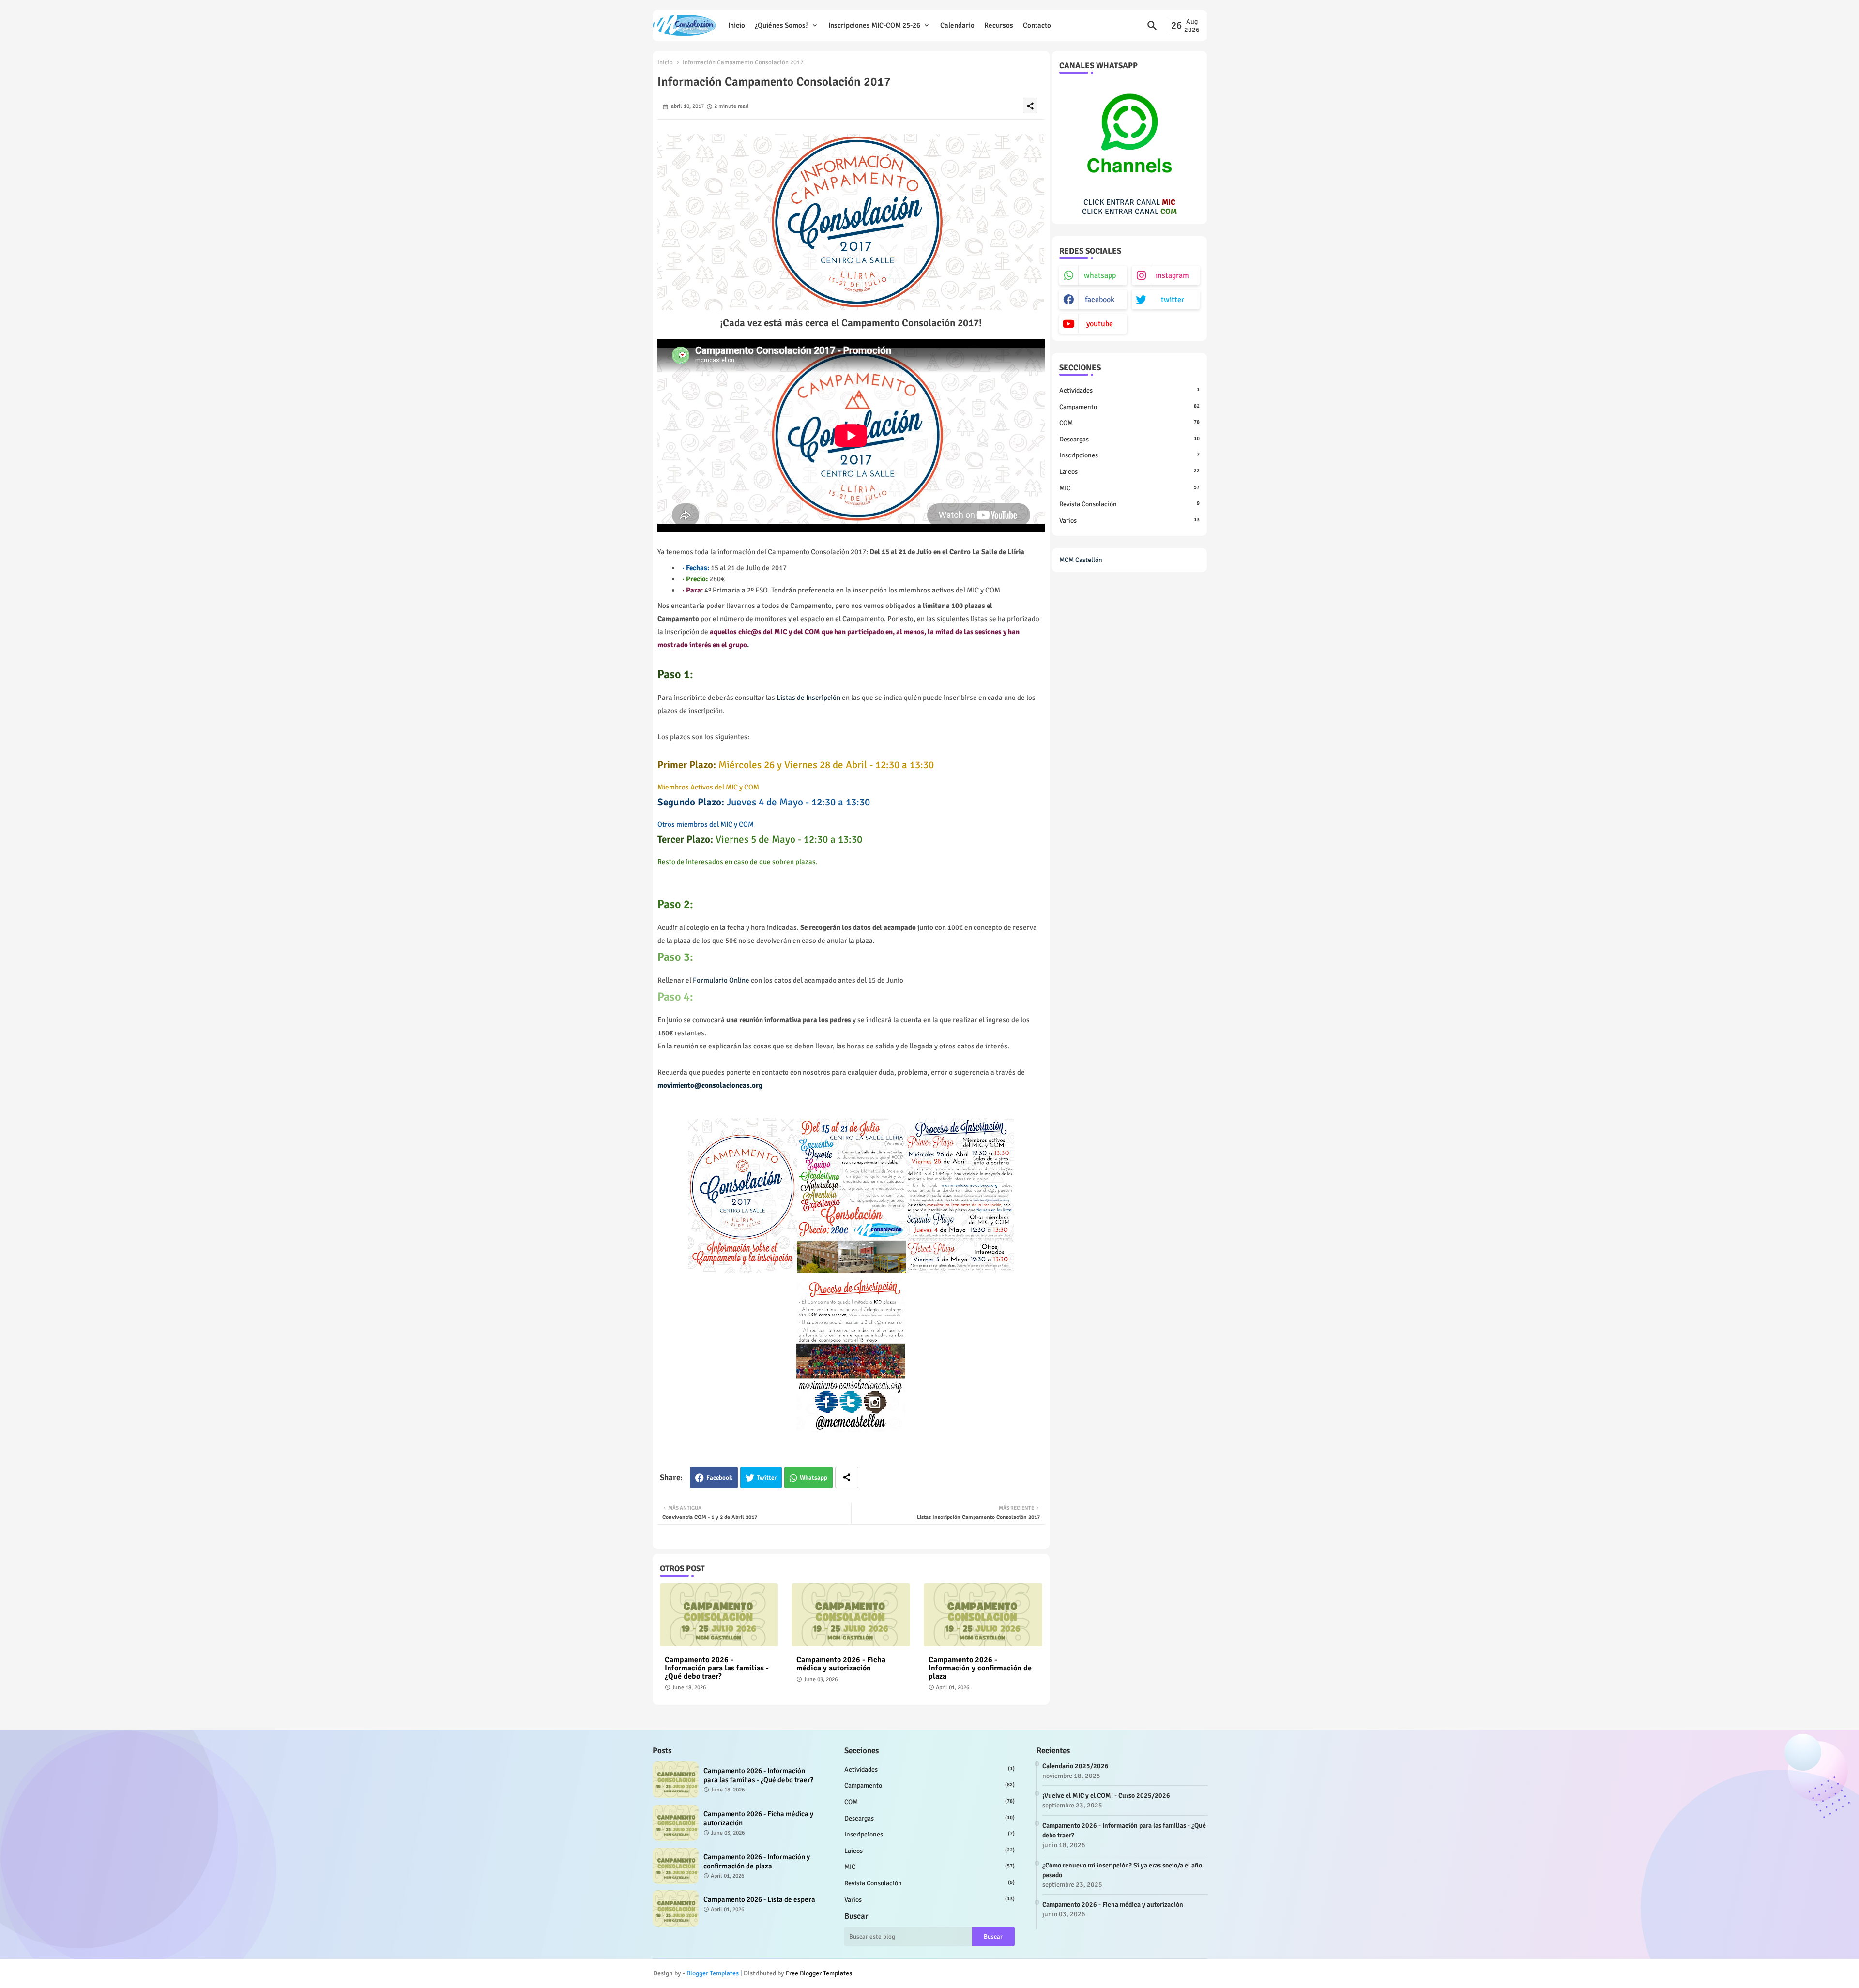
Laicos (1129, 472)
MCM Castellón (1081, 560)
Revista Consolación (1129, 504)
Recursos (999, 25)
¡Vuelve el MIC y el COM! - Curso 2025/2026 (1106, 1796)
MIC (1129, 488)
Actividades (1129, 390)
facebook (1100, 300)
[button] (1152, 26)
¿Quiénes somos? (782, 25)
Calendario (957, 25)
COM (1129, 423)
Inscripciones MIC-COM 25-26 (874, 25)
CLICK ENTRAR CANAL (1129, 202)
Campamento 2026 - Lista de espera (759, 1899)
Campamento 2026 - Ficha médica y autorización (841, 1664)
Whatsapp (814, 1478)
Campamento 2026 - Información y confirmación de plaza (980, 1668)
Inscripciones (1129, 455)
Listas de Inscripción (808, 698)
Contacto (1037, 25)
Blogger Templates (713, 1973)
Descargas (1129, 439)
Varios (1129, 521)
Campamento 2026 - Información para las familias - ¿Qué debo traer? (717, 1668)
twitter (1173, 300)
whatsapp (1100, 275)
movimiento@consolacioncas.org (710, 1085)
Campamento (1129, 407)
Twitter (767, 1478)
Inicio (737, 25)
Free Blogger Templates (819, 1973)
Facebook (719, 1478)
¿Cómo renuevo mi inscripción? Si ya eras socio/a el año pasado (1122, 1870)
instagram (1172, 275)
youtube (1100, 324)
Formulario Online (721, 980)
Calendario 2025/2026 (1075, 1766)
